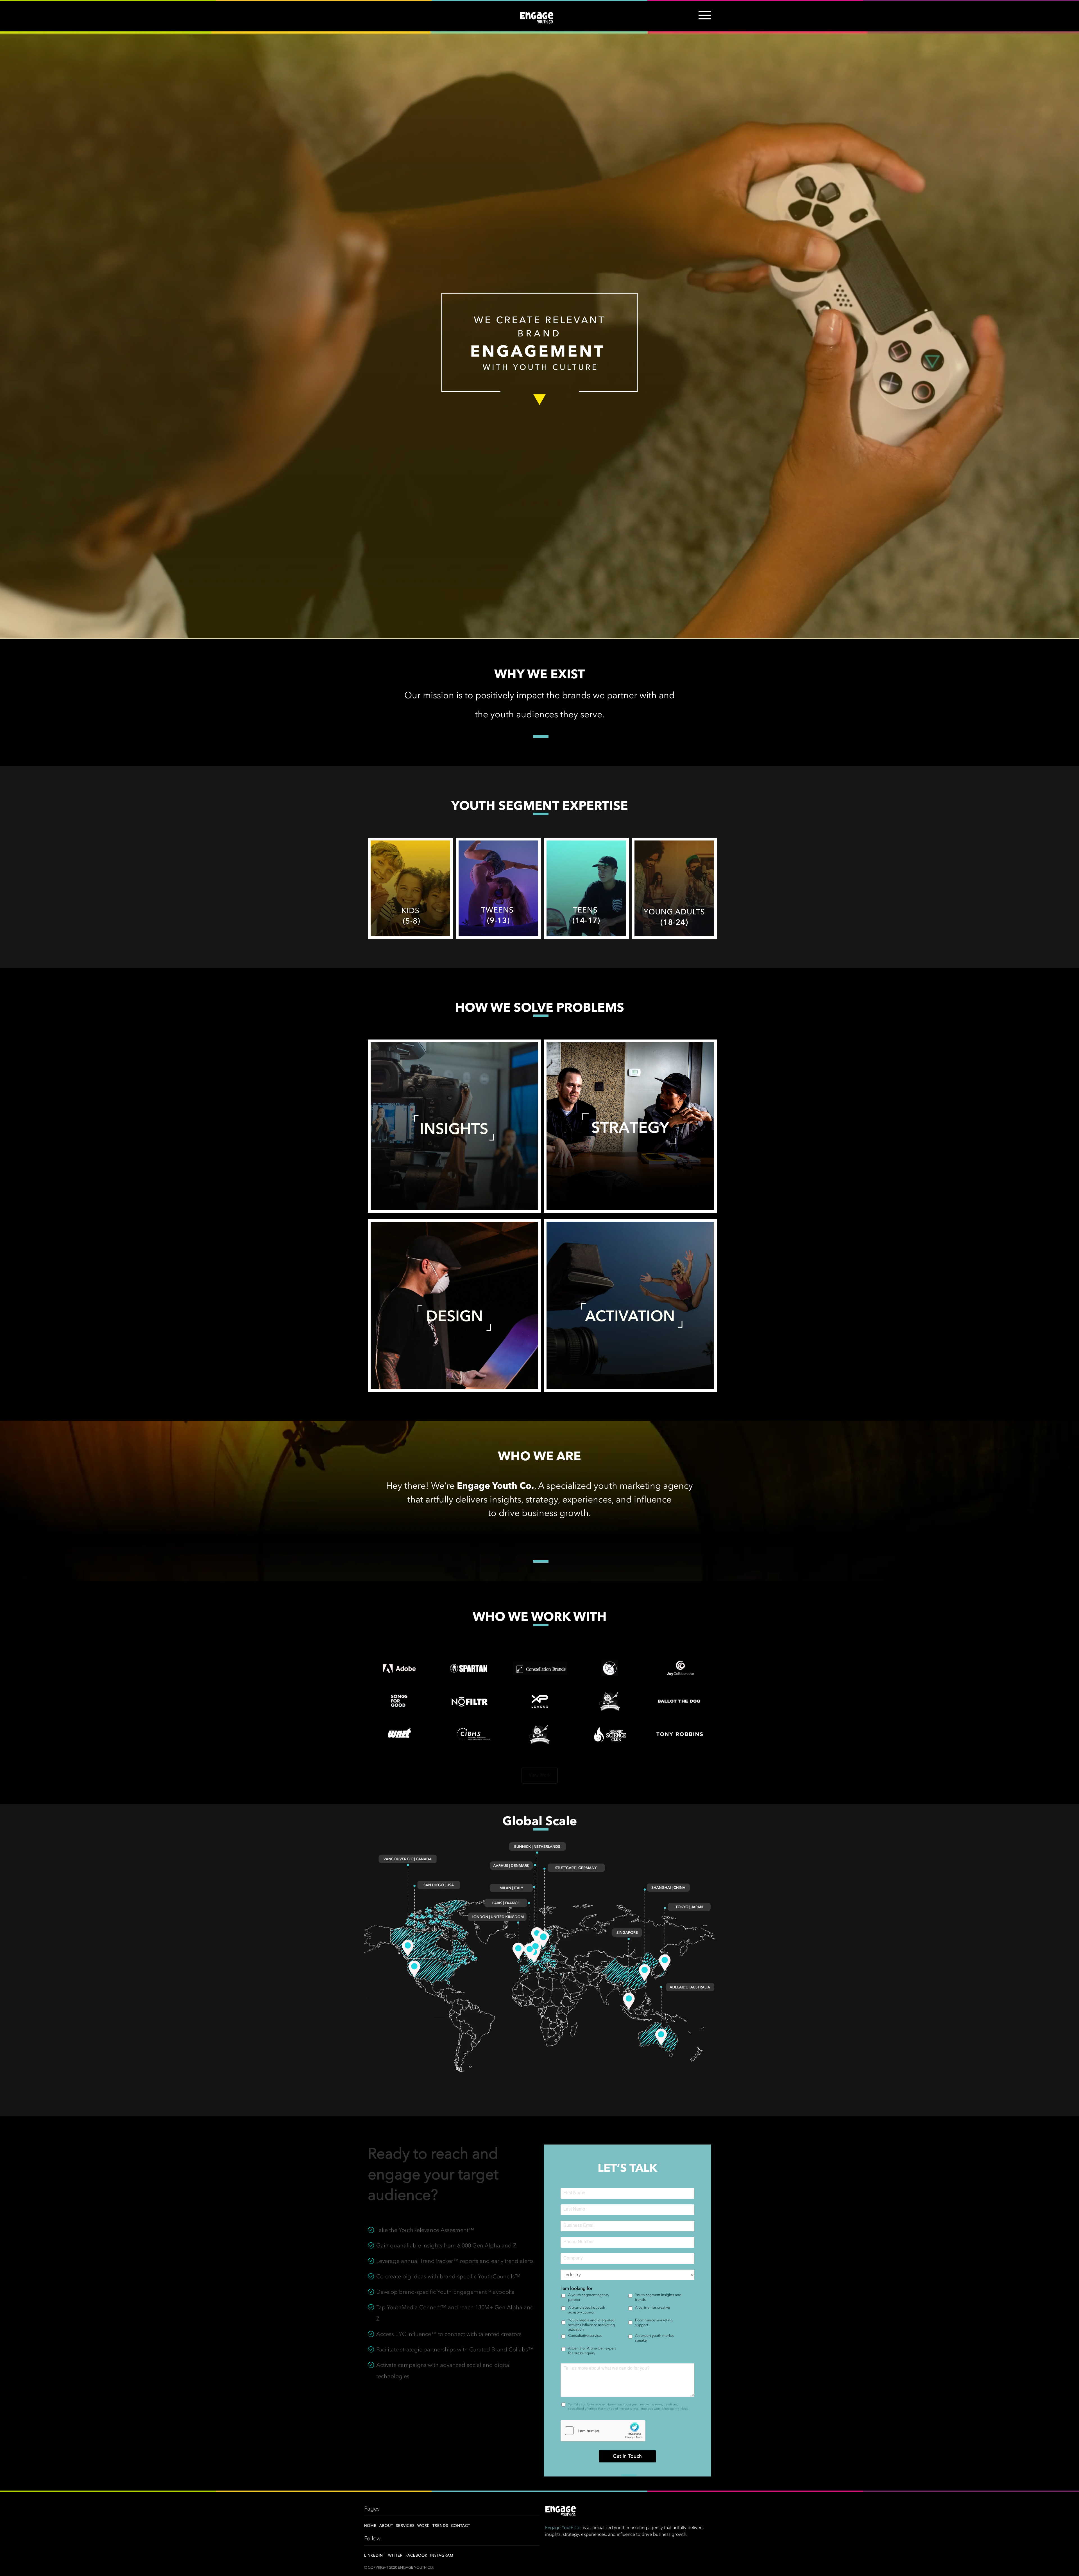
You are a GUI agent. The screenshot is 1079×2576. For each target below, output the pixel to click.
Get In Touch (627, 2456)
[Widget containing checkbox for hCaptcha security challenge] (603, 2431)
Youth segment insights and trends (658, 2297)
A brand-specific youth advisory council (587, 2310)
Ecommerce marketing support (654, 2323)
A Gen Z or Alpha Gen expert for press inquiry (592, 2351)
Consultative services (585, 2336)
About (386, 2526)
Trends (440, 2526)
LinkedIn (374, 2556)
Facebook (416, 2556)
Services (405, 2526)
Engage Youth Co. (563, 2528)
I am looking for (577, 2289)
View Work (540, 1775)
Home (370, 2526)
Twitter (394, 2556)
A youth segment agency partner (589, 2297)
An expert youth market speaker (654, 2338)
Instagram (442, 2556)
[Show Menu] (703, 19)
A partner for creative (652, 2308)
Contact (461, 2526)
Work (423, 2526)
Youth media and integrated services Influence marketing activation (591, 2325)
